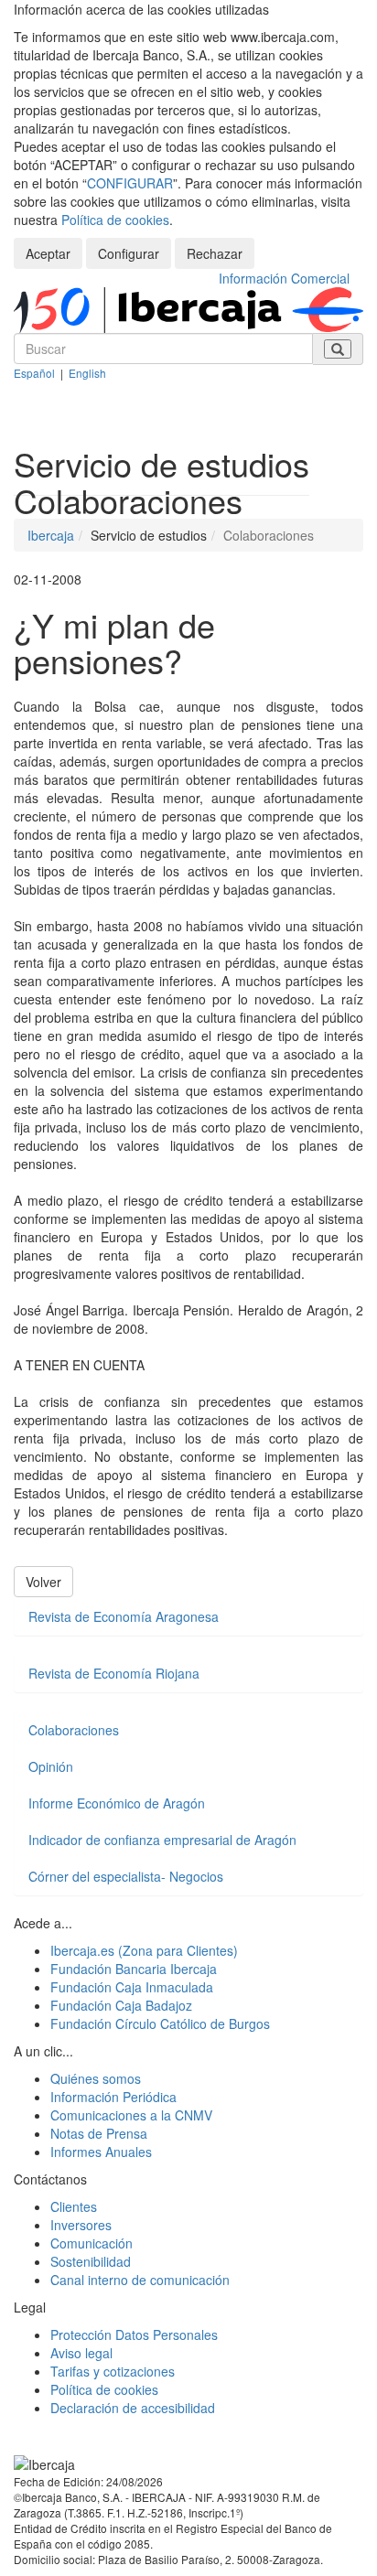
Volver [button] (43, 1582)
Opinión (51, 1766)
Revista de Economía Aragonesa (124, 1616)
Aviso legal (81, 2353)
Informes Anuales (101, 2152)
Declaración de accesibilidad (133, 2408)
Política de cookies (115, 220)
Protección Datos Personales (134, 2334)
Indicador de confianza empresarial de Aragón (162, 1840)
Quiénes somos (96, 2078)
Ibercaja (51, 535)
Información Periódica (113, 2097)
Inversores (81, 2225)
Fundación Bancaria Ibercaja (134, 1969)
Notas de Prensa (99, 2133)
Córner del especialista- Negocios (126, 1876)
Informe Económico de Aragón (117, 1803)
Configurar (129, 253)
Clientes (74, 2206)
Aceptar (48, 253)
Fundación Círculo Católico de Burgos (160, 2023)
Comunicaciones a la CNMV (131, 2115)
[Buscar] (338, 349)
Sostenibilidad (91, 2261)
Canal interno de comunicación (140, 2280)
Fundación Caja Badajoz (121, 2005)
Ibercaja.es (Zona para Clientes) (144, 1950)
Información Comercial (284, 278)
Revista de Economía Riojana (114, 1673)
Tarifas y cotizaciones (113, 2371)
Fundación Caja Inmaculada (132, 1987)
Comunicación (92, 2243)
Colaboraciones (74, 1730)
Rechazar (215, 253)
